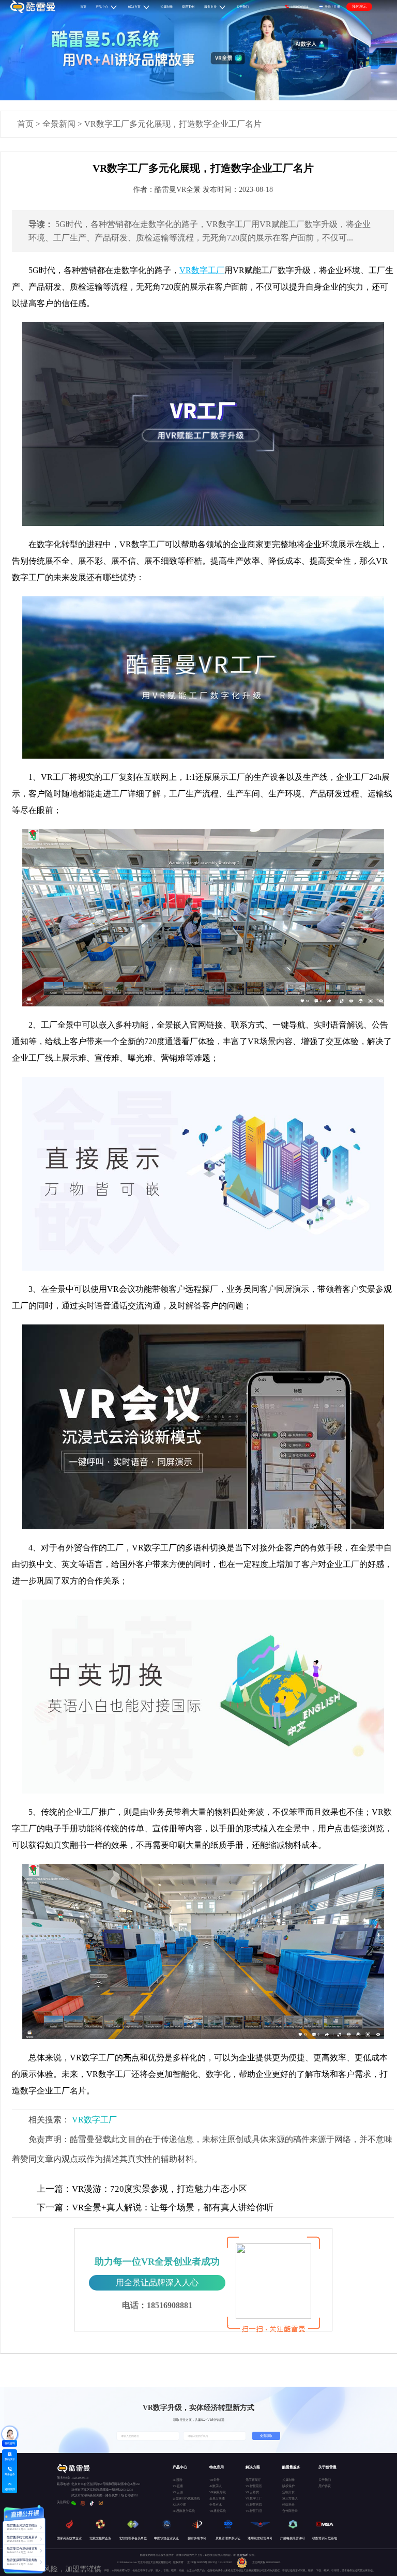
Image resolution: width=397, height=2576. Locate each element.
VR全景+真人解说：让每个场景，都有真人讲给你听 (155, 2208)
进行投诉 (242, 2555)
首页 (25, 124)
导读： (41, 224)
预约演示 (359, 6)
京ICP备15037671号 (197, 2562)
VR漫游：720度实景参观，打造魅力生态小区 (142, 2189)
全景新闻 (59, 124)
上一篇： (54, 2189)
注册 (337, 6)
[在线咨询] (10, 2434)
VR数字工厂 (94, 2120)
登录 (328, 6)
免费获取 (266, 2436)
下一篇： (54, 2208)
